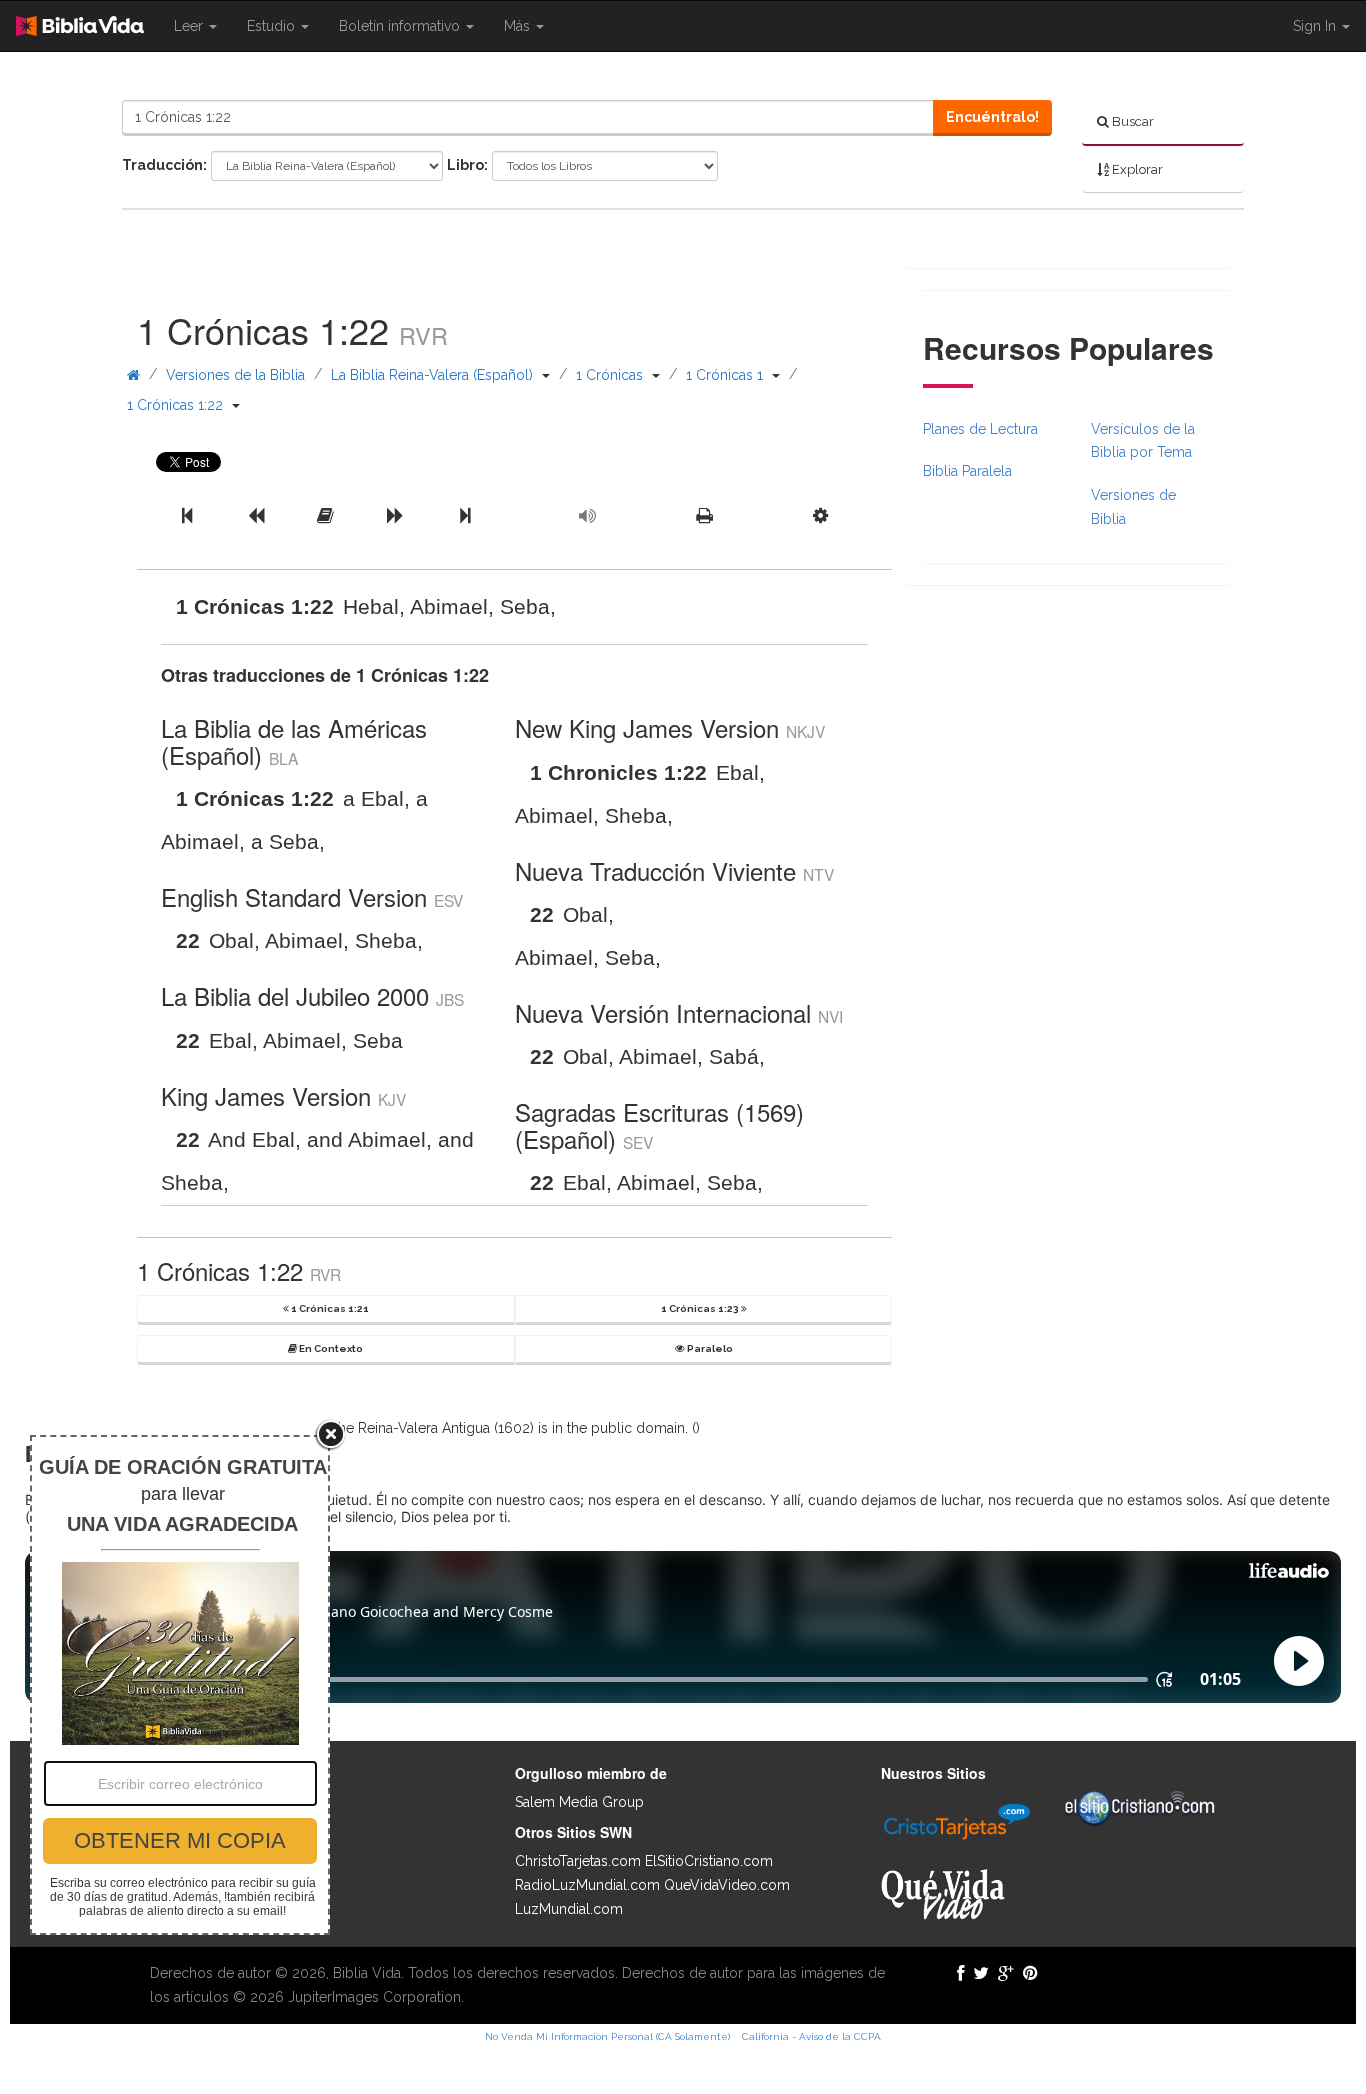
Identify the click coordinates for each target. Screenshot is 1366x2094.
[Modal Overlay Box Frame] (180, 1685)
